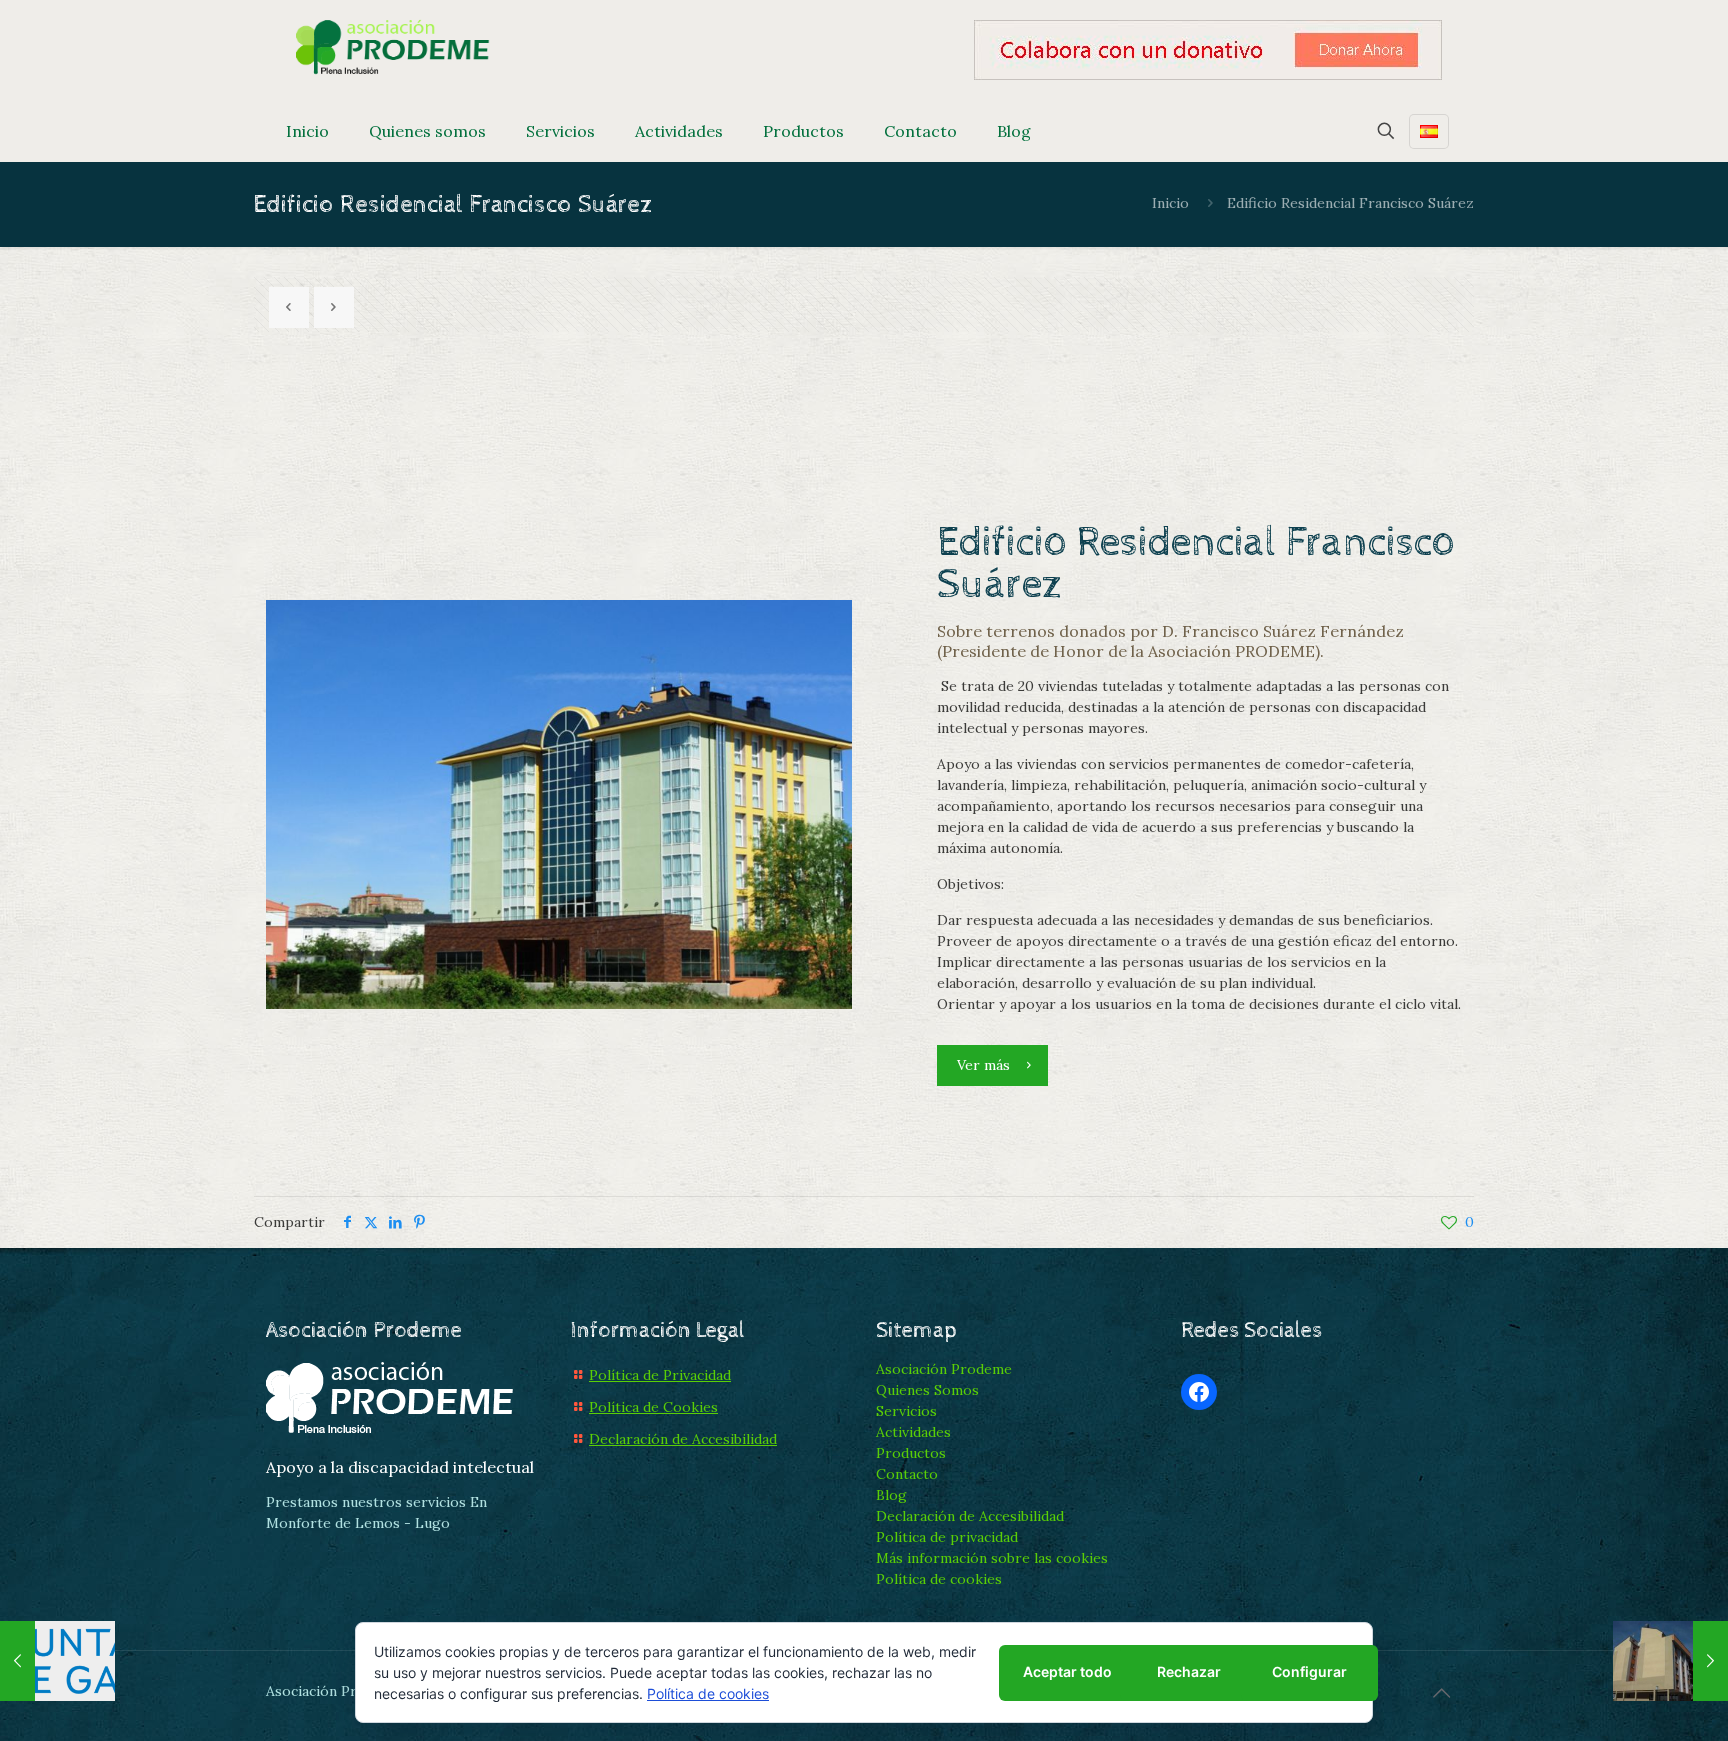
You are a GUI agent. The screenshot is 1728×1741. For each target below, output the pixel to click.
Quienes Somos (927, 1390)
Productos (911, 1453)
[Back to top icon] (1441, 1693)
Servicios (906, 1411)
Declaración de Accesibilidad (683, 1439)
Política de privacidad (947, 1537)
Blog (891, 1495)
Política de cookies (939, 1579)
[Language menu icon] (1429, 131)
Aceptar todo (1067, 1671)
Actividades (913, 1432)
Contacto (907, 1474)
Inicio (1170, 203)
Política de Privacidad (660, 1375)
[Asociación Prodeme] (393, 45)
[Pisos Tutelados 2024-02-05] (1670, 1661)
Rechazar (1189, 1671)
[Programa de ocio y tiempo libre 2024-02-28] (57, 1661)
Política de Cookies (653, 1407)
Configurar (1309, 1671)
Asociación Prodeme (944, 1369)
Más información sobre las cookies (992, 1558)
